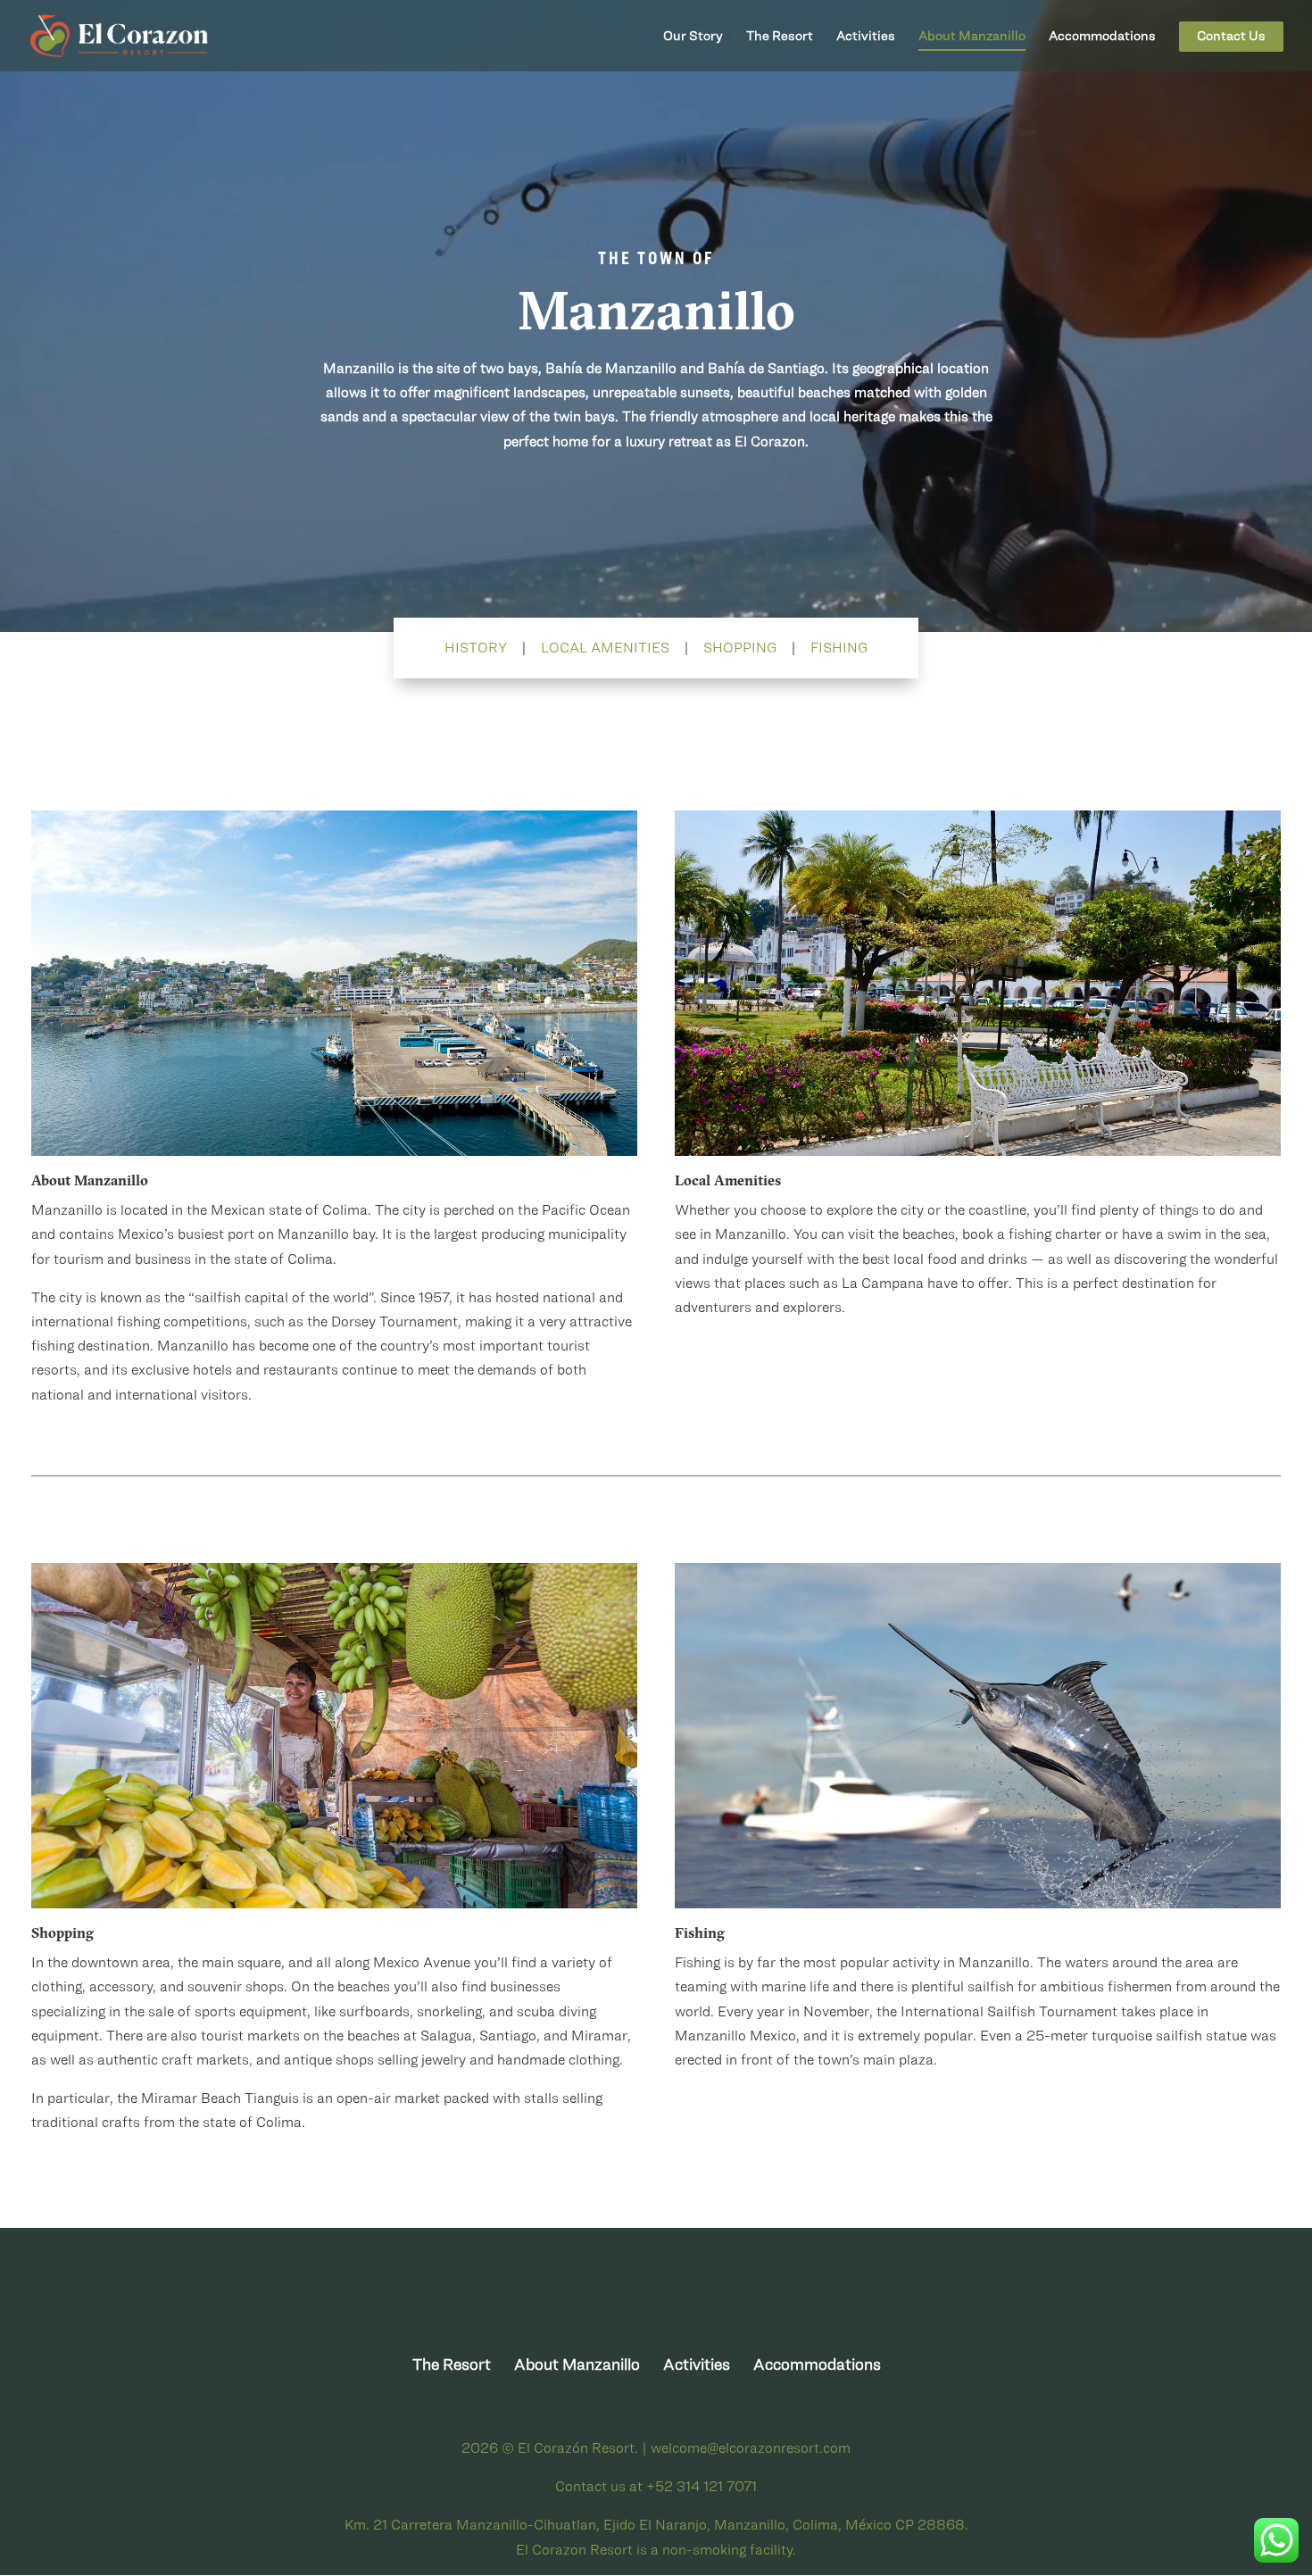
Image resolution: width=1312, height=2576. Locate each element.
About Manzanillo (972, 36)
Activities (866, 36)
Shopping (740, 647)
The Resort (780, 36)
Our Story (693, 36)
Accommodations (1102, 36)
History (476, 647)
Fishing (839, 647)
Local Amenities (605, 647)
